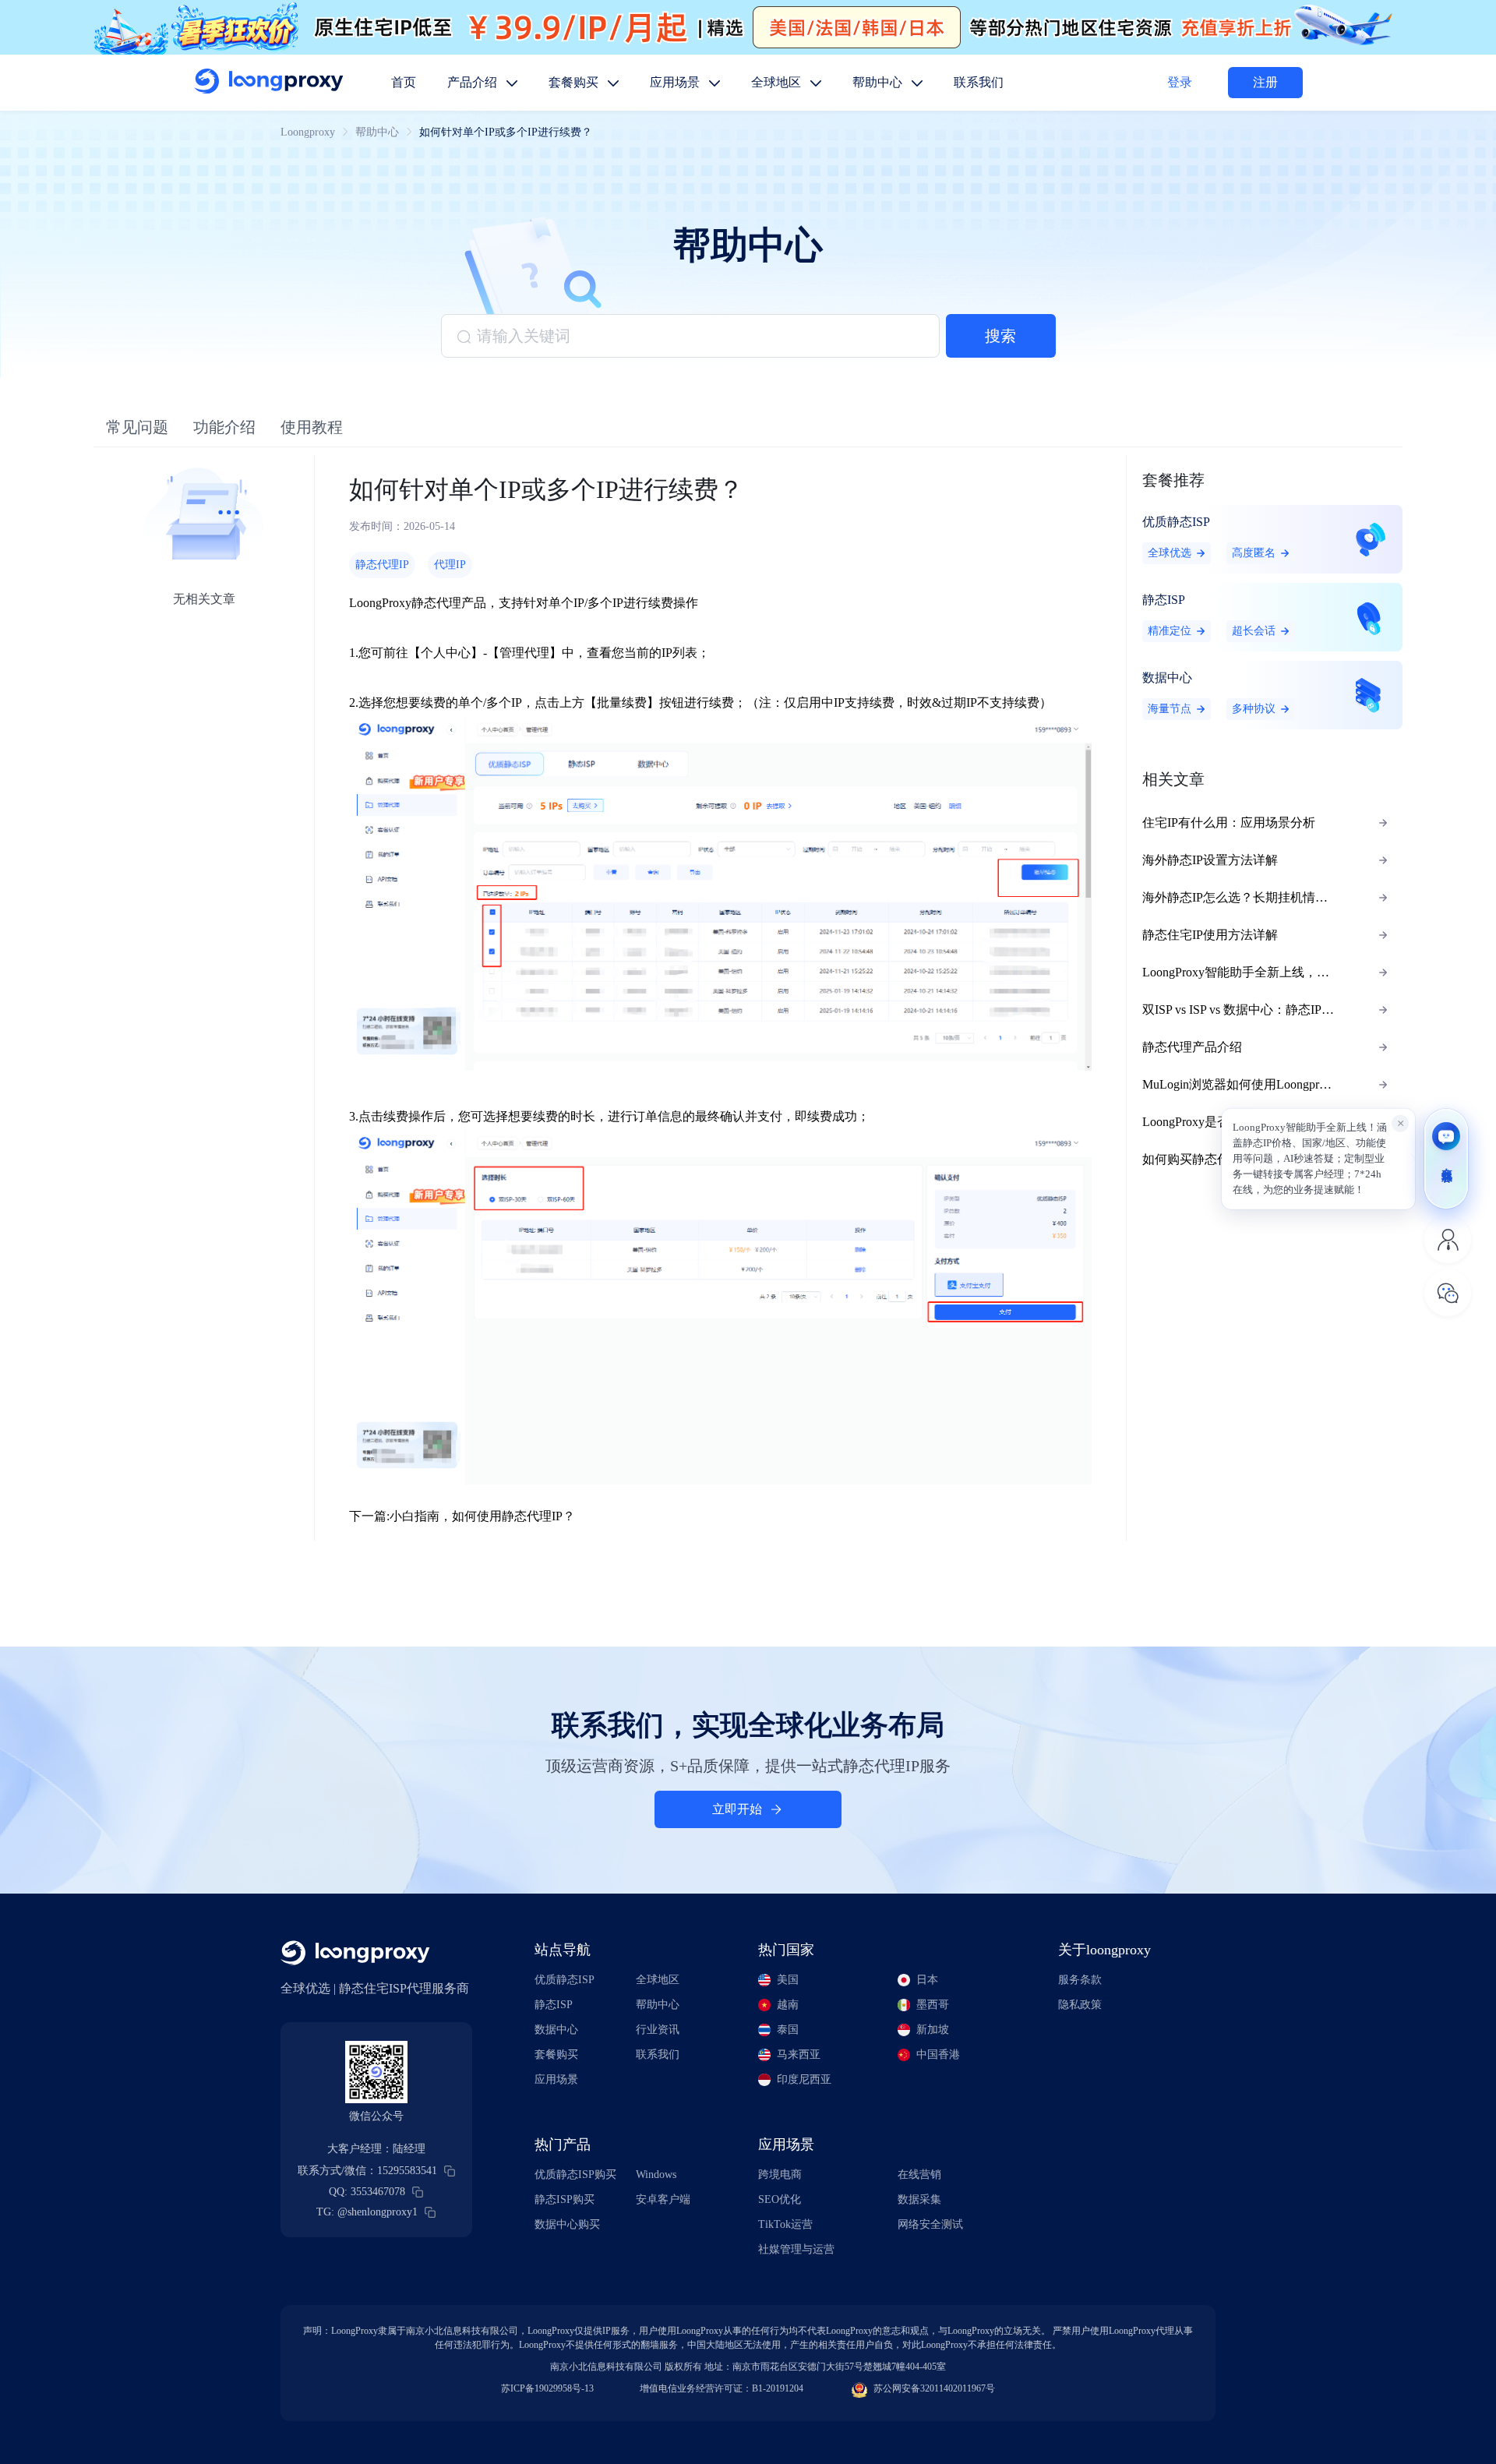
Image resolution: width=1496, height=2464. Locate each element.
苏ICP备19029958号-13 (547, 2388)
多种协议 (1254, 709)
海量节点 (1170, 709)
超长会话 (1254, 631)
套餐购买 (575, 82)
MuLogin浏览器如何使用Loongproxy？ (1246, 1084)
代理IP (450, 565)
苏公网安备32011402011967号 (934, 2388)
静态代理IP (382, 565)
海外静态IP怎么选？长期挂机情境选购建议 (1255, 897)
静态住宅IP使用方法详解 (1210, 935)
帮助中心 (879, 82)
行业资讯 (658, 2030)
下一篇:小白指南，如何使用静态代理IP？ (462, 1516)
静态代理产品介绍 (1192, 1047)
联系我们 (979, 82)
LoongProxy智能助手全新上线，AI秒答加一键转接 (1255, 972)
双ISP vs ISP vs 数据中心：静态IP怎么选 (1251, 1010)
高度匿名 (1254, 553)
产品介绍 (474, 82)
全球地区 (778, 82)
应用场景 (676, 82)
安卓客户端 (663, 2199)
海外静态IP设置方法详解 (1210, 860)
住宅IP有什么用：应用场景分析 (1229, 823)
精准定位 (1170, 631)
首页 (404, 82)
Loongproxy (308, 132)
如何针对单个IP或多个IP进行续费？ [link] (506, 132)
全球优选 (1170, 553)
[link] (308, 132)
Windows (656, 2175)
